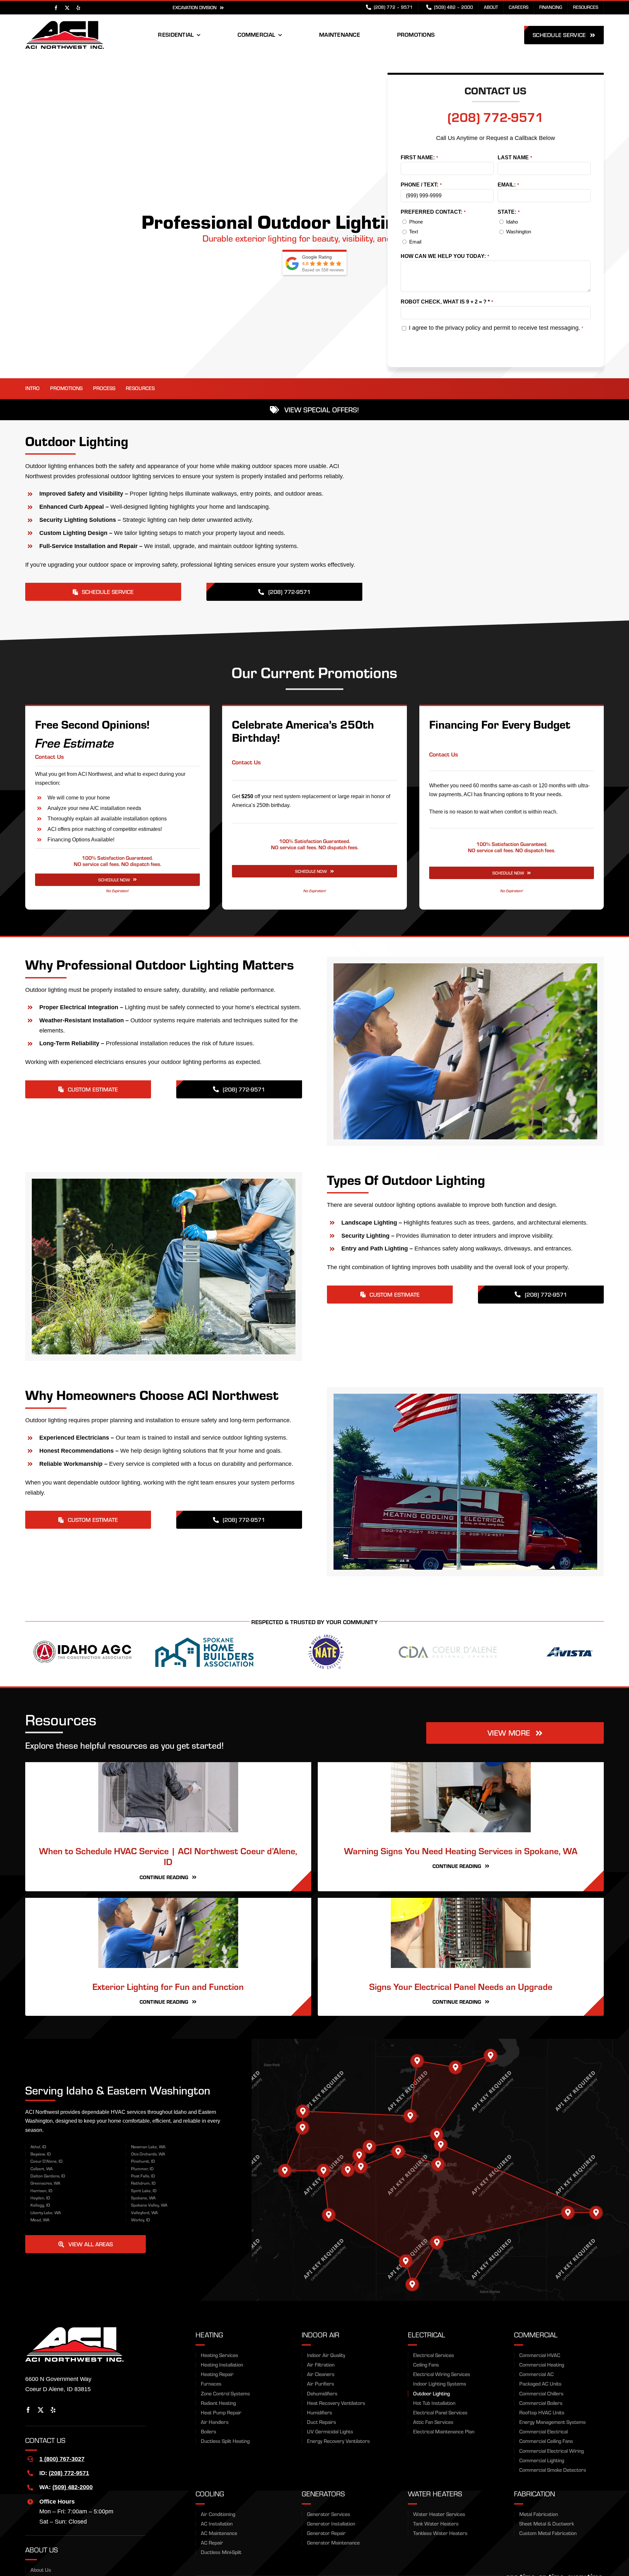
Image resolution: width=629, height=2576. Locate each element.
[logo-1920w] (65, 24)
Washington (519, 232)
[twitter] (67, 8)
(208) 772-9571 (496, 117)
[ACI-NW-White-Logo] (74, 2476)
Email (415, 242)
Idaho (512, 222)
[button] (491, 2202)
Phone (416, 222)
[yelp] (78, 8)
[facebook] (56, 8)
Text (414, 232)
